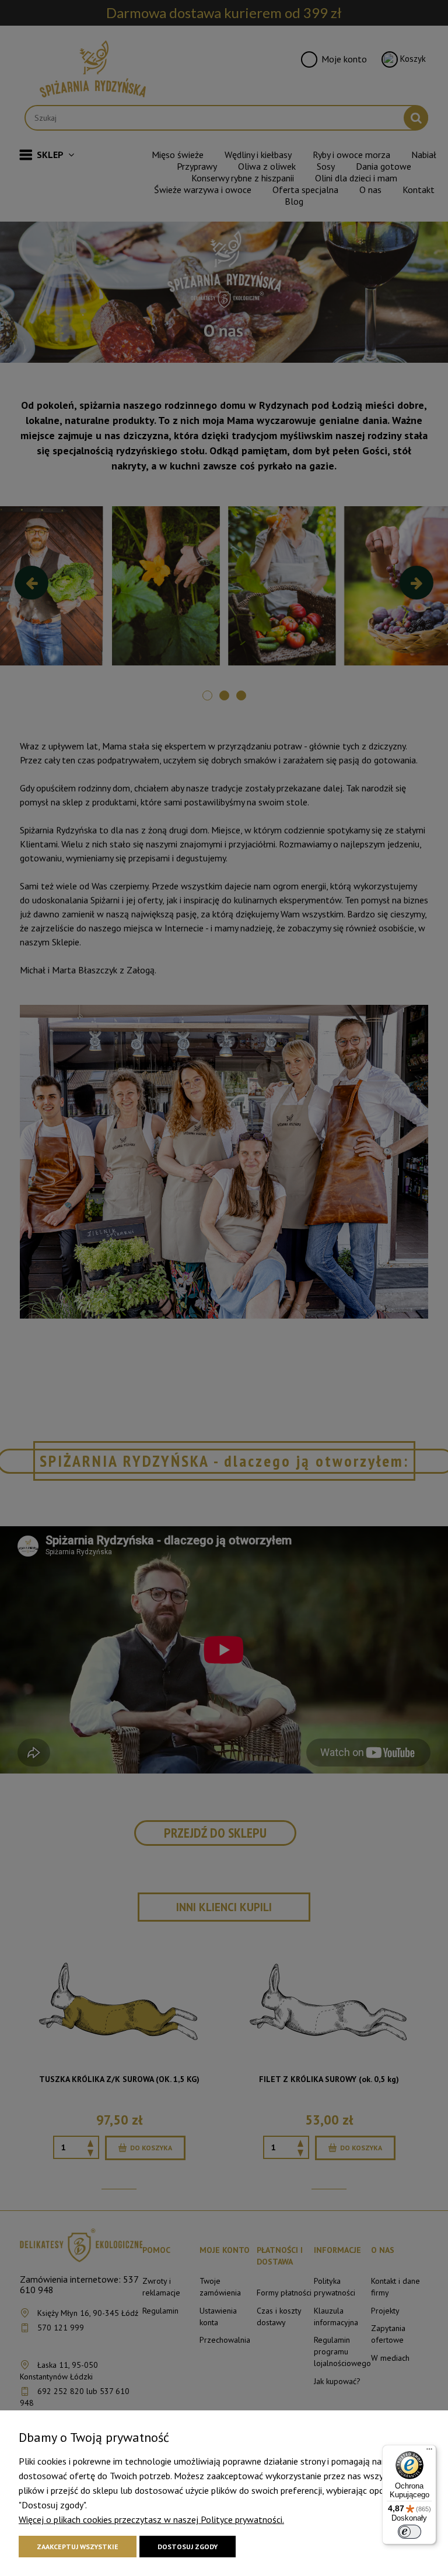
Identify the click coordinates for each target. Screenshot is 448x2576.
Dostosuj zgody (188, 2547)
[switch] (409, 2532)
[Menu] (429, 2452)
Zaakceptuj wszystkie (78, 2547)
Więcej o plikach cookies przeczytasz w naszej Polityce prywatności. (151, 2519)
